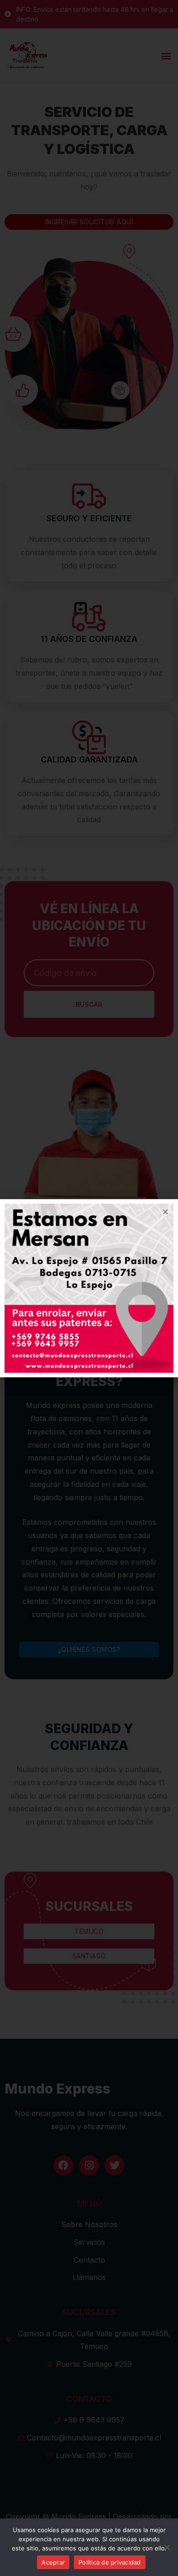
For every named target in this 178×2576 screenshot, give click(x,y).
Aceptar (53, 2562)
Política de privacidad (110, 2562)
